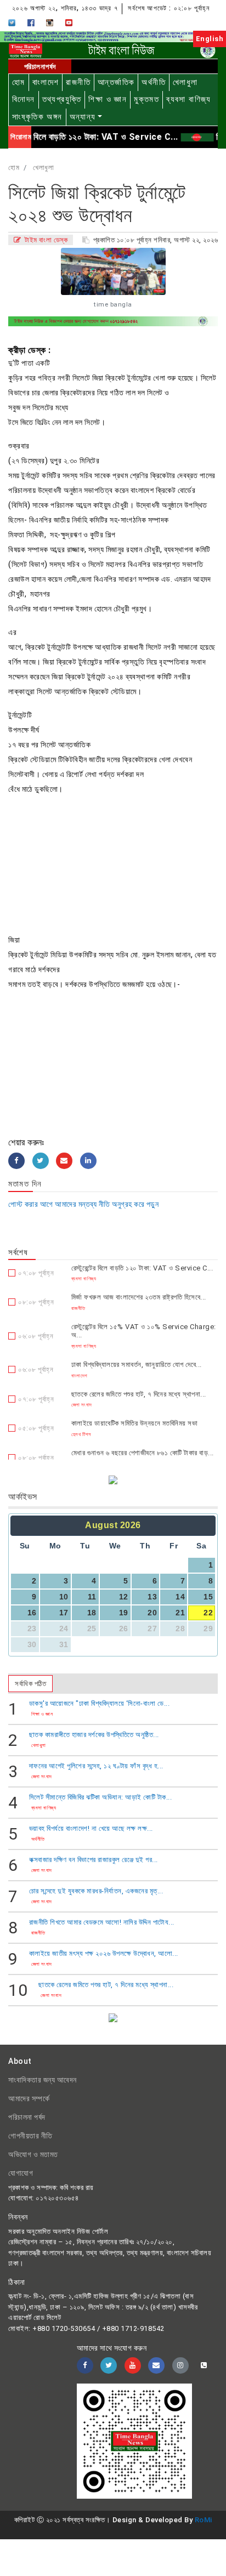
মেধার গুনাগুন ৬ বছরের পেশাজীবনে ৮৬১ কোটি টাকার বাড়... (143, 1453)
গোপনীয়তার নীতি (30, 2136)
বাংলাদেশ (46, 82)
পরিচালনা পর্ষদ (27, 2117)
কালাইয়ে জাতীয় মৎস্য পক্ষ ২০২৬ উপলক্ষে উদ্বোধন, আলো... (104, 1953)
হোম (19, 82)
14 (180, 1597)
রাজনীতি (78, 82)
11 (92, 1597)
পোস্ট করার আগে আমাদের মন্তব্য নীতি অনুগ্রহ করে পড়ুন (83, 1204)
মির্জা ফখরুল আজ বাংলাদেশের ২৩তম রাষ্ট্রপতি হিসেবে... (139, 1297)
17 (64, 1613)
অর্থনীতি (154, 82)
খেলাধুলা (185, 82)
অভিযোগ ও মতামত (33, 2154)
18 (92, 1613)
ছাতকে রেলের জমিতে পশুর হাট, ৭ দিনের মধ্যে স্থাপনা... (139, 1394)
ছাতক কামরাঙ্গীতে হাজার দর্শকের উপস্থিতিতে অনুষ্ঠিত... (94, 1735)
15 (208, 1597)
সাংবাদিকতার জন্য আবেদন (43, 2080)
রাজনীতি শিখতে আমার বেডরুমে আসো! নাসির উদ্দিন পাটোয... (102, 1922)
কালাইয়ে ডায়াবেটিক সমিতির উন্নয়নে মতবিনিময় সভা (135, 1423)
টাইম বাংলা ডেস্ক (45, 240)
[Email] (64, 1161)
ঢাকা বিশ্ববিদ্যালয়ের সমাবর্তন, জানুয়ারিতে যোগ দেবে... (137, 1364)
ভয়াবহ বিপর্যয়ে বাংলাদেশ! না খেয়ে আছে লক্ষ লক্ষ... (91, 1828)
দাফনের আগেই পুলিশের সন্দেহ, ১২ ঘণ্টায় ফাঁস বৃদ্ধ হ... (96, 1766)
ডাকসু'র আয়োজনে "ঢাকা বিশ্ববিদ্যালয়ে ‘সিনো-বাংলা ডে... (100, 1703)
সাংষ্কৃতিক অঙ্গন (37, 117)
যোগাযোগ (21, 2173)
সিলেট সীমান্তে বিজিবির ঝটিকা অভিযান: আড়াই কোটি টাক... (101, 1797)
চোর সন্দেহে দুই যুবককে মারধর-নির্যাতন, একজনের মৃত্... (96, 1891)
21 (180, 1613)
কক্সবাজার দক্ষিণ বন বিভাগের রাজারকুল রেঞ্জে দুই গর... (94, 1860)
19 (124, 1613)
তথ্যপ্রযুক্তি (62, 99)
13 (152, 1597)
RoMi (204, 2520)
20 (152, 1613)
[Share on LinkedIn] (88, 1161)
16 (32, 1613)
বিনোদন (24, 99)
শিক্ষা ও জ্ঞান (108, 99)
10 (64, 1597)
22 (208, 1613)
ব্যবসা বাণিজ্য (189, 99)
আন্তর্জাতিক (116, 82)
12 (124, 1597)
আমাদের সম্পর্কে (29, 2098)
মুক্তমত (146, 99)
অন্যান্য (83, 117)
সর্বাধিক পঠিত (30, 1684)
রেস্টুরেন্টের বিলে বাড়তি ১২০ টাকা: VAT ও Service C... (142, 1268)
